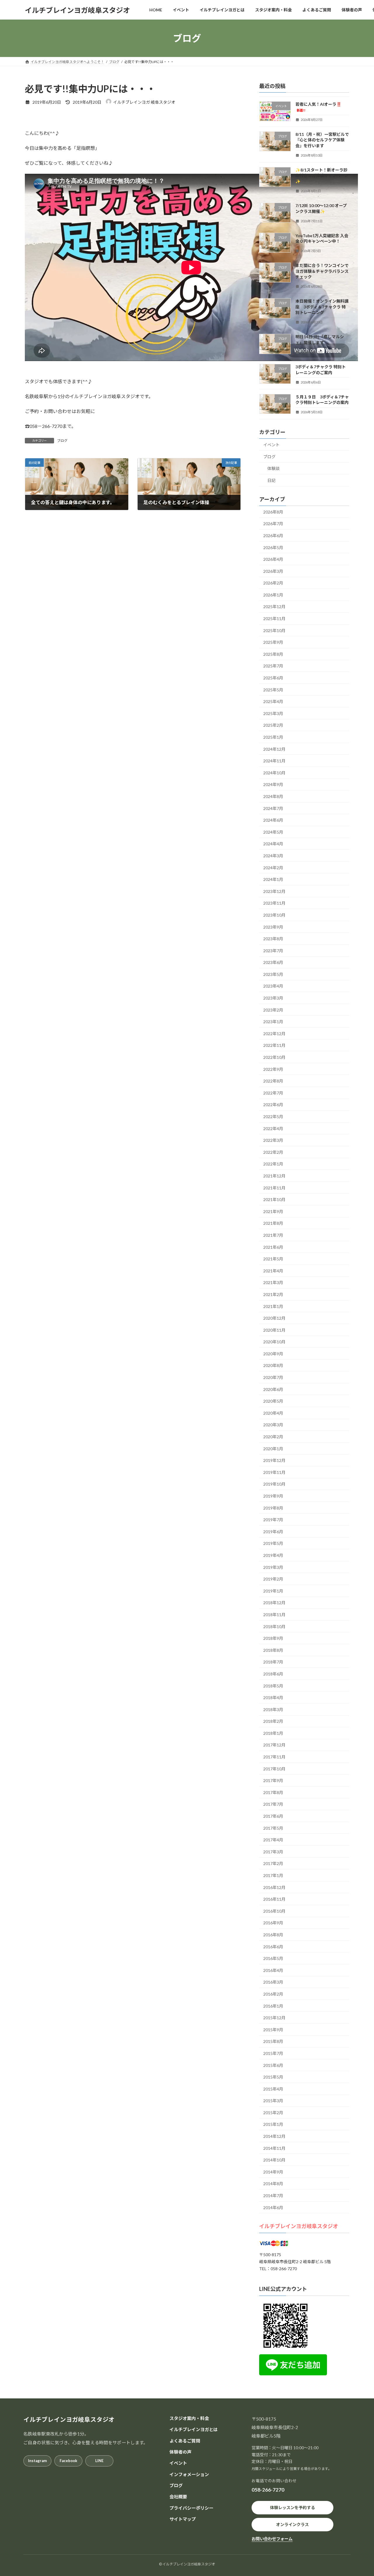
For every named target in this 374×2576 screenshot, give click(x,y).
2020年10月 (274, 1342)
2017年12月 (274, 1745)
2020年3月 (273, 1425)
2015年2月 (273, 2113)
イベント (271, 445)
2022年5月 (273, 1117)
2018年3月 (273, 1709)
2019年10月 (274, 1484)
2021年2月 (273, 1294)
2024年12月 (274, 749)
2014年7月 (273, 2196)
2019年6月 (273, 1532)
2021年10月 (274, 1199)
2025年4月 (273, 701)
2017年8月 (273, 1792)
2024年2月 (273, 868)
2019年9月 (273, 1496)
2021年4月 (273, 1271)
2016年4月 (273, 1970)
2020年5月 (273, 1401)
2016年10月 (274, 1911)
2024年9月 (273, 785)
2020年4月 (273, 1413)
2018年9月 (273, 1638)
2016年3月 (273, 1982)
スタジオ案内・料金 (189, 2418)
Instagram (37, 2461)
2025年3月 (273, 713)
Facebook (68, 2461)
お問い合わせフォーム (272, 2539)
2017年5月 (273, 1828)
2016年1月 (273, 2006)
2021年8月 (273, 1223)
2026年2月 (273, 583)
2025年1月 (273, 737)
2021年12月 (274, 1176)
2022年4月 (273, 1129)
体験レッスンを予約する (292, 2508)
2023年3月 (273, 998)
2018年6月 (273, 1674)
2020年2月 (273, 1437)
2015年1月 (273, 2125)
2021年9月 (273, 1211)
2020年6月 (273, 1389)
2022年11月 (274, 1046)
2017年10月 (274, 1769)
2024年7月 (273, 808)
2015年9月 (273, 2030)
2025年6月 (273, 678)
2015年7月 (273, 2053)
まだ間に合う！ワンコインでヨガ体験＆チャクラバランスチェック (322, 271)
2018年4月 (273, 1698)
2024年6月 (273, 820)
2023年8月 (273, 939)
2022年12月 (274, 1034)
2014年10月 (274, 2160)
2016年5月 (273, 1958)
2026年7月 (273, 524)
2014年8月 (273, 2184)
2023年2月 (273, 1010)
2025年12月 (274, 607)
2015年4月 (273, 2089)
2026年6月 (273, 536)
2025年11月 (274, 619)
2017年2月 (273, 1864)
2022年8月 (273, 1081)
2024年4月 (273, 844)
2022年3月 (273, 1140)
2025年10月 (274, 630)
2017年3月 (273, 1852)
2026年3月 (273, 571)
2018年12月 (274, 1603)
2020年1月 (273, 1449)
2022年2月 (273, 1152)
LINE (99, 2461)
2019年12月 (274, 1460)
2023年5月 (273, 974)
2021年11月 (274, 1188)
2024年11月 (274, 761)
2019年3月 (273, 1567)
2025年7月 (273, 666)
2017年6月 (273, 1816)
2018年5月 (273, 1686)
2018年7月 (273, 1662)
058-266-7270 (268, 2490)
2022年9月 (273, 1069)
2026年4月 (273, 559)
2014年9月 (273, 2172)
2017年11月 (274, 1757)
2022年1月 (273, 1164)
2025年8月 (273, 654)
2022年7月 (273, 1093)
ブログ (62, 441)
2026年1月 (273, 595)
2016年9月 (273, 1923)
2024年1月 (273, 879)
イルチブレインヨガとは (194, 2429)
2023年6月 (273, 962)
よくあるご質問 (185, 2441)
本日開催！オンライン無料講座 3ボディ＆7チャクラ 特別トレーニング (322, 307)
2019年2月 (273, 1579)
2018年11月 (274, 1615)
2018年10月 (274, 1627)
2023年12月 (274, 891)
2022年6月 (273, 1105)
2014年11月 (274, 2148)
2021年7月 (273, 1235)
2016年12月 (274, 1887)
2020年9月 (273, 1354)
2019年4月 (273, 1555)
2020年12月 (274, 1318)
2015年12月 (274, 2018)
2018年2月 (273, 1721)
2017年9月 (273, 1780)
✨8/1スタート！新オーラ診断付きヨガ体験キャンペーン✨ (322, 176)
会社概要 (178, 2497)
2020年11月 (274, 1330)
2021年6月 (273, 1247)
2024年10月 (274, 773)
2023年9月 (273, 927)
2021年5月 (273, 1259)
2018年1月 (273, 1733)
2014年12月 (274, 2136)
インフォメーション (189, 2474)
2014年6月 (273, 2208)
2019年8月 (273, 1508)
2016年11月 (274, 1899)
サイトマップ (183, 2519)
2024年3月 (273, 856)
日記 (271, 480)
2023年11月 (274, 903)
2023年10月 (274, 915)
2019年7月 (273, 1520)
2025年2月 (273, 725)
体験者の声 (180, 2452)
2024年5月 (273, 832)
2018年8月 (273, 1650)
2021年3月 (273, 1283)
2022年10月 (274, 1057)
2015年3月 (273, 2101)
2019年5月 (273, 1544)
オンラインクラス (292, 2524)
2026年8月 (273, 512)
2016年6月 (273, 1947)
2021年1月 (273, 1306)
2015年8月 (273, 2042)
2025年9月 (273, 642)
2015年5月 (273, 2077)
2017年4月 (273, 1840)
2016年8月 (273, 1935)
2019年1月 (273, 1591)
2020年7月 (273, 1377)
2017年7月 (273, 1804)
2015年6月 (273, 2065)
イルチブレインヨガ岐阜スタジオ (299, 2226)
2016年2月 (273, 1994)
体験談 (273, 469)
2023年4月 (273, 986)
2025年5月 (273, 690)
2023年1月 (273, 1022)
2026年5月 (273, 548)
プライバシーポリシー (191, 2508)
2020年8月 (273, 1366)
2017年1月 (273, 1875)
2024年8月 (273, 796)
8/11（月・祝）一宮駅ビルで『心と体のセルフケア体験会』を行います (322, 140)
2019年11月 (274, 1472)
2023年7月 (273, 951)
